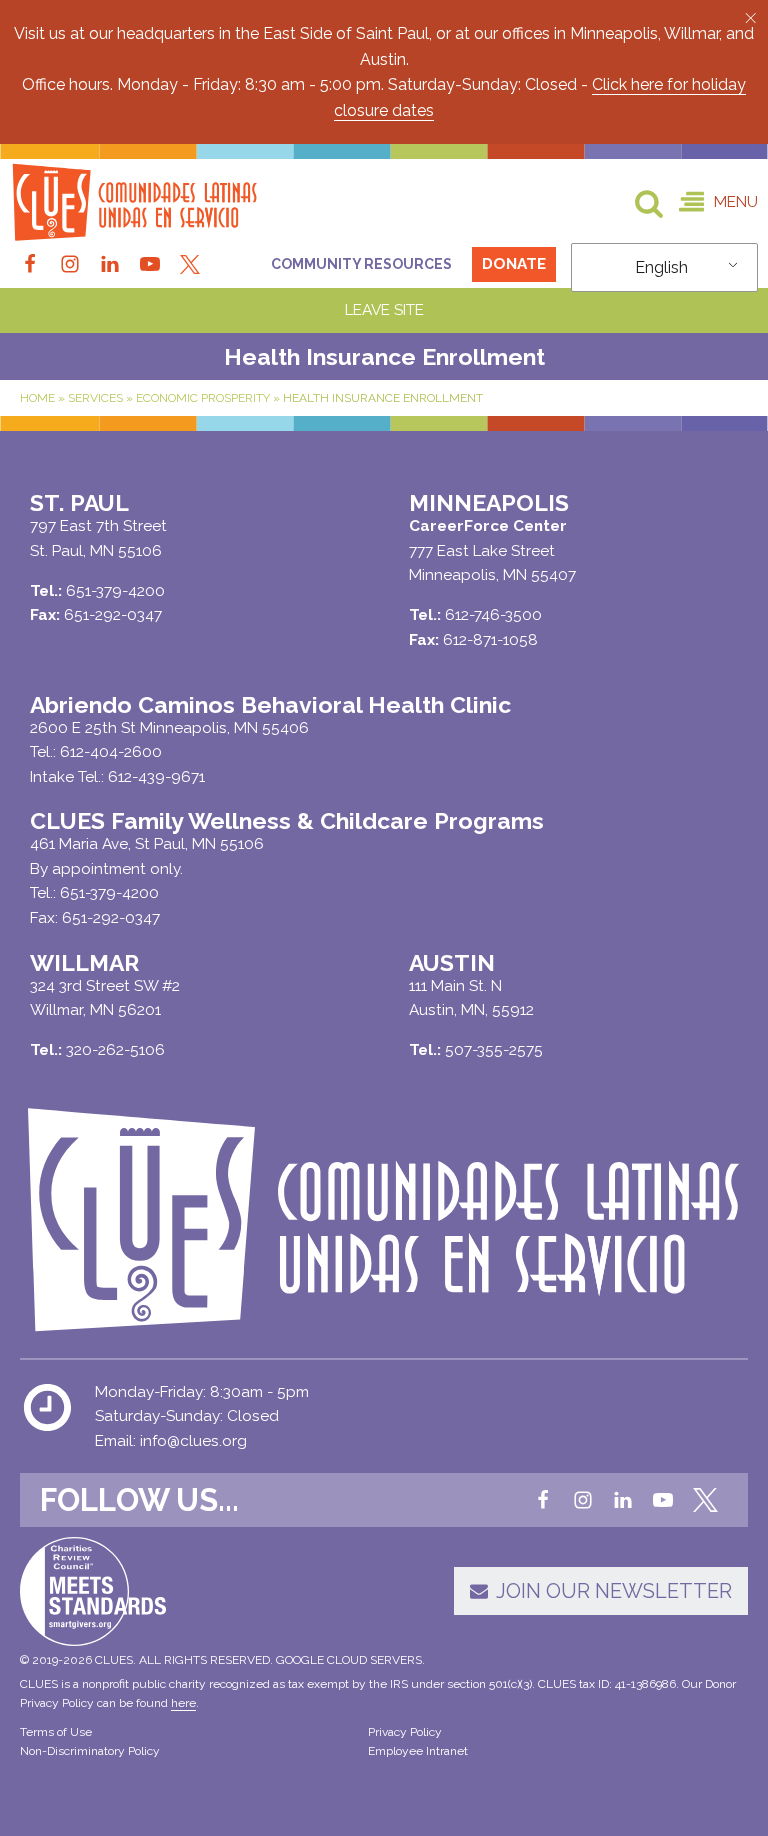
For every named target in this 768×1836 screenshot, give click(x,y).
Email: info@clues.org (171, 1441)
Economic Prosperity (203, 398)
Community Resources (361, 264)
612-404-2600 (111, 752)
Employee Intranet (418, 1751)
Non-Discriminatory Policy (90, 1751)
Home (37, 398)
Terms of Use (56, 1732)
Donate (514, 264)
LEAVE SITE (384, 310)
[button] (750, 17)
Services (95, 398)
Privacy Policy (405, 1732)
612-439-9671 (156, 777)
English (661, 267)
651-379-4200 (109, 893)
